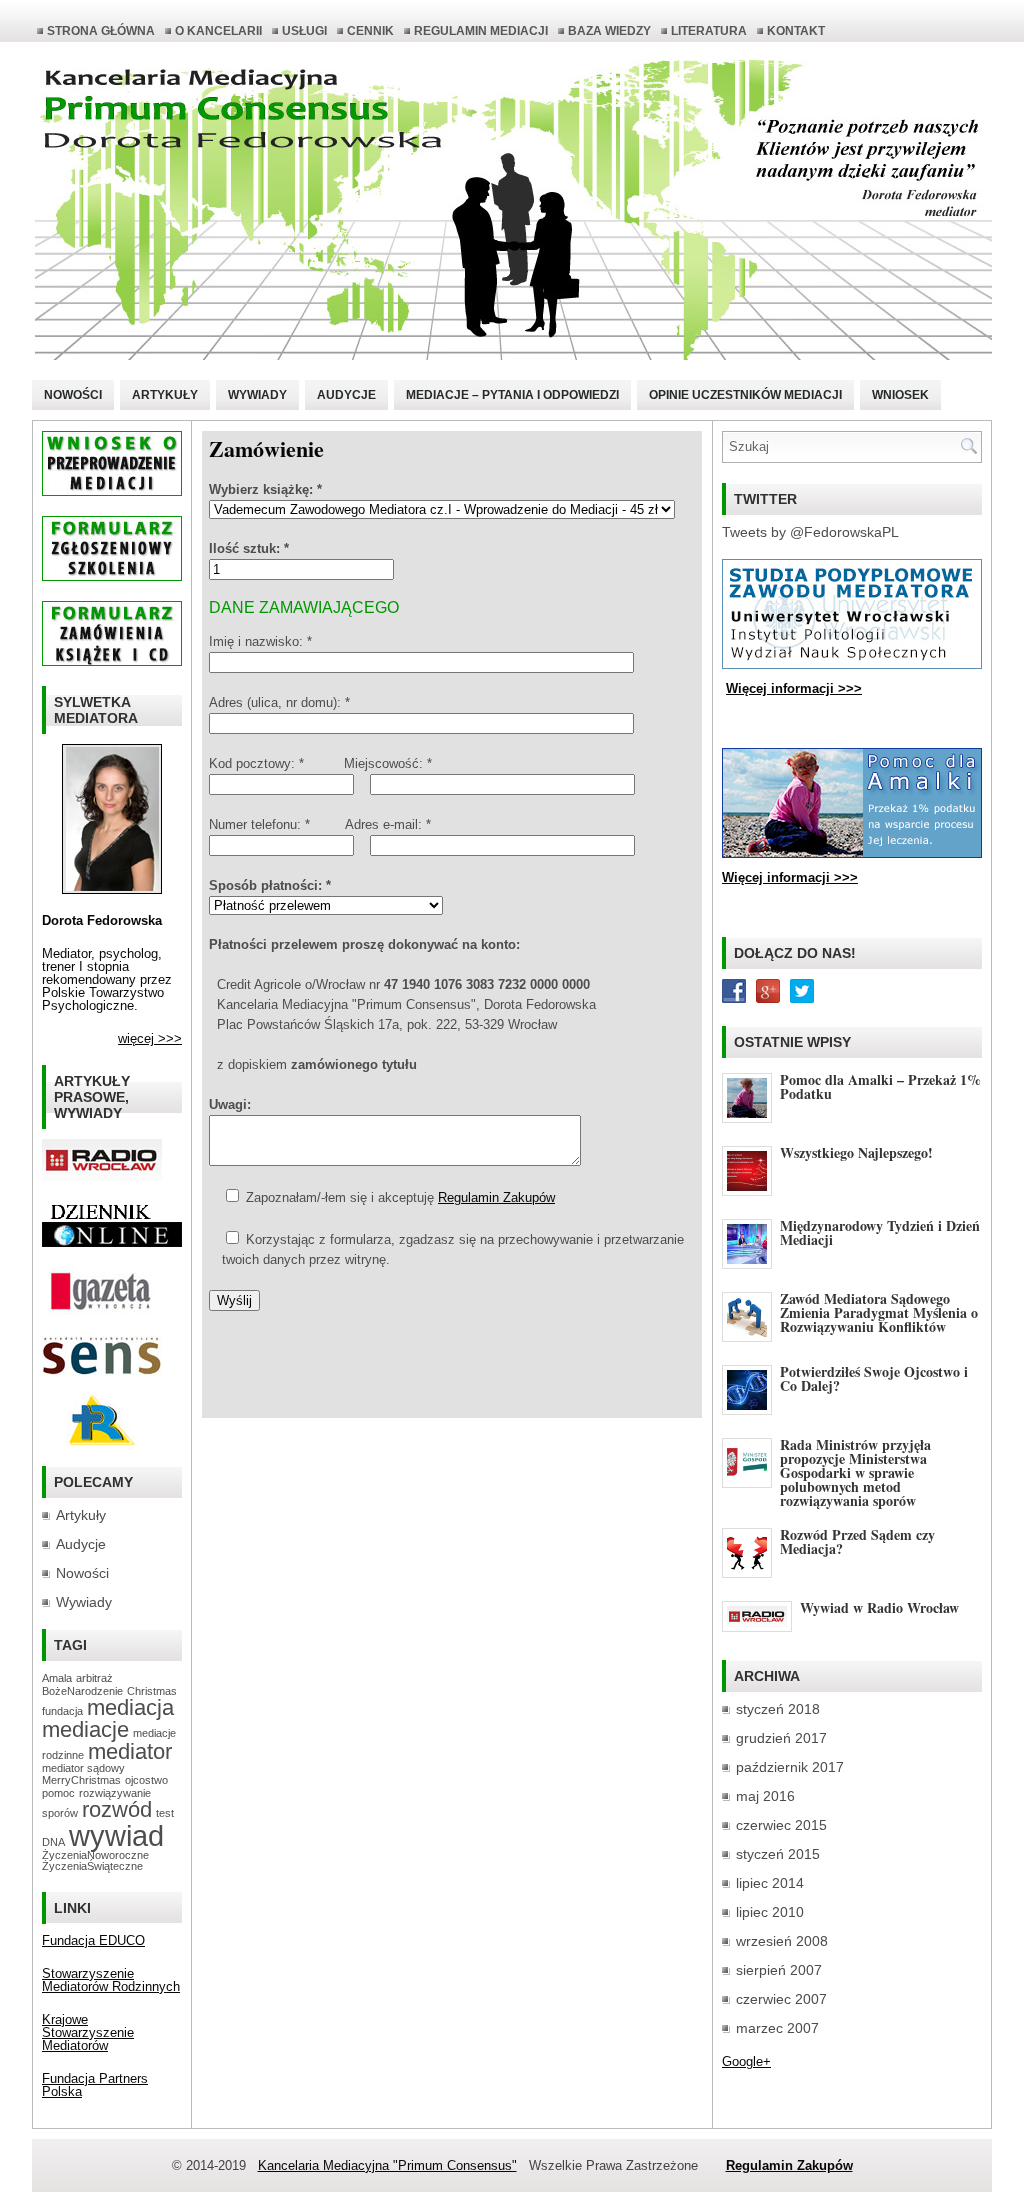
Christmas (152, 1691)
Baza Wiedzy (609, 31)
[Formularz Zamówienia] (112, 661)
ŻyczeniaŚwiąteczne (92, 1866)
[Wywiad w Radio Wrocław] (102, 1176)
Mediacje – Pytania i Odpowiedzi (512, 395)
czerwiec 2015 (781, 1825)
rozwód (117, 1809)
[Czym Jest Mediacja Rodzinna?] (102, 1441)
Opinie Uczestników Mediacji (745, 395)
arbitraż (94, 1678)
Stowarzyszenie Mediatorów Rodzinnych (111, 1980)
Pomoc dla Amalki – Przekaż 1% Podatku (880, 1086)
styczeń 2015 (778, 1854)
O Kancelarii (218, 31)
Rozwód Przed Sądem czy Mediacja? (857, 1541)
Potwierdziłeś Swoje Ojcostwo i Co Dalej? (874, 1378)
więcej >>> (150, 1038)
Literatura (709, 31)
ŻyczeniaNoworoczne (95, 1855)
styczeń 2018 (778, 1709)
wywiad (116, 1835)
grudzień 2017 (781, 1738)
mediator (130, 1751)
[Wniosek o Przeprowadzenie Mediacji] (112, 491)
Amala (57, 1678)
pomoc (58, 1793)
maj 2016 (765, 1796)
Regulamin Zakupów (496, 1197)
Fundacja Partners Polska (95, 2085)
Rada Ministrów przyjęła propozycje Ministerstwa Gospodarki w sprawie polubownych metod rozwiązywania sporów (855, 1472)
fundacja (62, 1711)
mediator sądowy (83, 1768)
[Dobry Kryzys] (102, 1370)
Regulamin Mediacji (481, 31)
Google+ (746, 2061)
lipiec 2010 (770, 1912)
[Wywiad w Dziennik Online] (102, 1217)
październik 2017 (790, 1767)
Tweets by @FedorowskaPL (810, 532)
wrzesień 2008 (782, 1941)
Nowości (73, 395)
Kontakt (796, 31)
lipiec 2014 (770, 1883)
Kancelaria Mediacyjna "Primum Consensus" (387, 2165)
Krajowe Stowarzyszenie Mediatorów (88, 2032)
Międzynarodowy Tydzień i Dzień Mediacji (880, 1232)
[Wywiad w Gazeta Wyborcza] (102, 1311)
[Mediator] (112, 889)
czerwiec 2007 (781, 1999)
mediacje (85, 1729)
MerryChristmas (81, 1780)
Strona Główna (101, 31)
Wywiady (257, 395)
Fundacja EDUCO (93, 1940)
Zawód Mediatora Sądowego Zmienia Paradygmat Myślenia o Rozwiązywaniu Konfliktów (879, 1312)
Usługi (304, 31)
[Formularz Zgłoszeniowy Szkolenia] (112, 576)
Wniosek (900, 395)
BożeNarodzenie (82, 1691)
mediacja (130, 1707)
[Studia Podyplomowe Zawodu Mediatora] (852, 664)
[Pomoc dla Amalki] (852, 853)
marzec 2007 (777, 2028)
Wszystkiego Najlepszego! (856, 1152)
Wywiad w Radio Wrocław (879, 1607)
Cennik (370, 31)
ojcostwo (146, 1780)
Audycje (346, 395)
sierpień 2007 (779, 1970)
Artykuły (165, 395)
